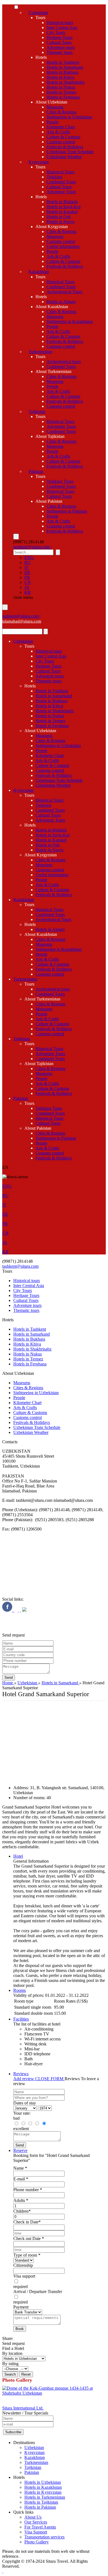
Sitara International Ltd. (23, 2408)
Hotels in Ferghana (63, 97)
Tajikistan (37, 411)
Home (8, 1683)
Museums (55, 107)
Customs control (61, 142)
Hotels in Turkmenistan (45, 2497)
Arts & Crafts (58, 132)
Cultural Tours (59, 42)
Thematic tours (60, 52)
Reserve (20, 2150)
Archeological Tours (64, 292)
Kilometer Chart (61, 127)
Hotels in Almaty (61, 302)
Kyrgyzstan (39, 162)
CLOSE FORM (50, 2079)
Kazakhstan (39, 272)
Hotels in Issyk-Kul (64, 207)
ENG (29, 558)
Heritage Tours (60, 37)
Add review (24, 2079)
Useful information (63, 246)
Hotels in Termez (61, 92)
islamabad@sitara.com (22, 621)
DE (27, 572)
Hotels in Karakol (62, 212)
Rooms (20, 1990)
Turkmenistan (40, 352)
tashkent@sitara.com (20, 1266)
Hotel (18, 1856)
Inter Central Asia (62, 27)
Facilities (21, 2019)
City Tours (56, 32)
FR (27, 577)
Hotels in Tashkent (63, 62)
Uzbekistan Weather (64, 157)
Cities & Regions (61, 112)
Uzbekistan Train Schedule (70, 152)
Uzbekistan (38, 13)
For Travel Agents (40, 2527)
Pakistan (36, 471)
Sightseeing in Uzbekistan (69, 117)
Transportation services (44, 2537)
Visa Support (36, 2532)
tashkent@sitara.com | (32, 547)
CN (28, 582)
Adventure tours (61, 47)
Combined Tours (61, 182)
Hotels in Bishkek (62, 202)
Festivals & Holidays (65, 147)
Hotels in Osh (59, 217)
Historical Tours (61, 172)
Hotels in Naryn (61, 222)
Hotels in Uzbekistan (43, 2482)
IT (26, 567)
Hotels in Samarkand (65, 67)
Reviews (21, 2074)
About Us (33, 2517)
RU (28, 562)
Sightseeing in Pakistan (67, 511)
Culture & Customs (63, 137)
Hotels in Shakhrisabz (66, 82)
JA (27, 587)
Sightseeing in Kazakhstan (70, 321)
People (52, 122)
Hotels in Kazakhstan (43, 2487)
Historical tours (60, 22)
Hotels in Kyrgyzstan (43, 2492)
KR (28, 592)
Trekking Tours (60, 481)
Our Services (36, 2522)
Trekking (54, 177)
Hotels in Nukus (61, 87)
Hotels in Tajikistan (41, 2502)
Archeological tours (64, 362)
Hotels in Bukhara (62, 72)
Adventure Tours (61, 192)
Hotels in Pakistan (40, 2507)
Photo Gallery (37, 2542)
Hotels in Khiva (60, 77)
